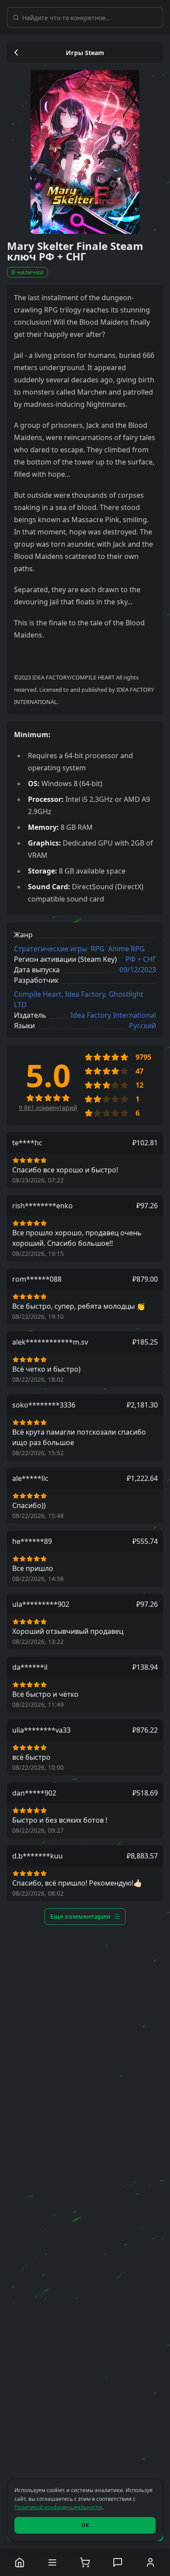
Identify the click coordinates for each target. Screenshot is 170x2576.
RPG (98, 949)
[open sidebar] (53, 2562)
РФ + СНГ (141, 959)
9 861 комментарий (48, 1108)
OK (85, 2525)
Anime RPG (126, 949)
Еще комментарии (80, 1916)
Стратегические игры (51, 949)
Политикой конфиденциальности (58, 2507)
